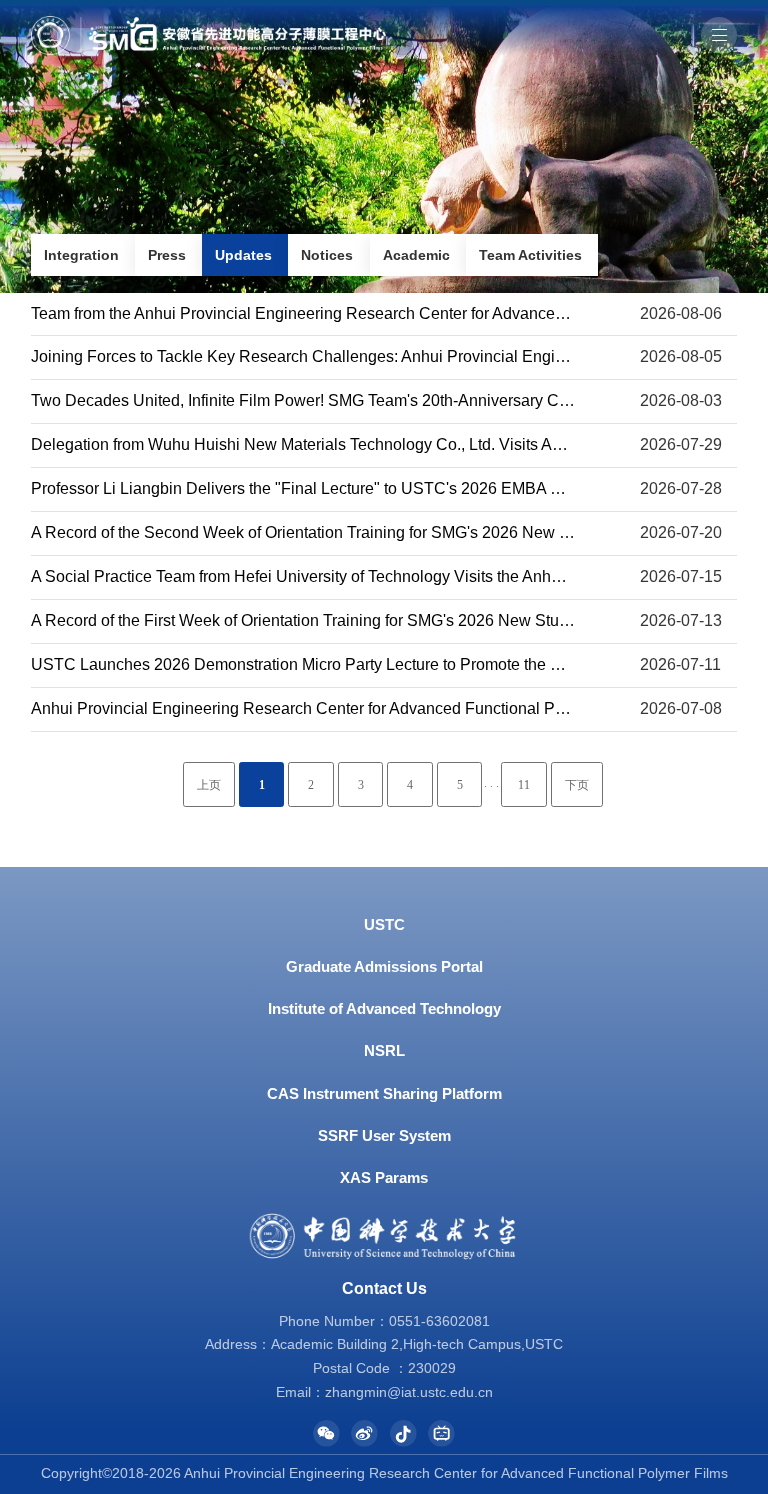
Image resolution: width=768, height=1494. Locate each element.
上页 (209, 785)
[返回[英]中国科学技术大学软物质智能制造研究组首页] (208, 22)
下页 (577, 785)
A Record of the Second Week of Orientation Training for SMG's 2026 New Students (326, 532)
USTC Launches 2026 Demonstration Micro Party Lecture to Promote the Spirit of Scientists (354, 664)
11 (524, 785)
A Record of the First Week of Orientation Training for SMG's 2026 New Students (314, 620)
